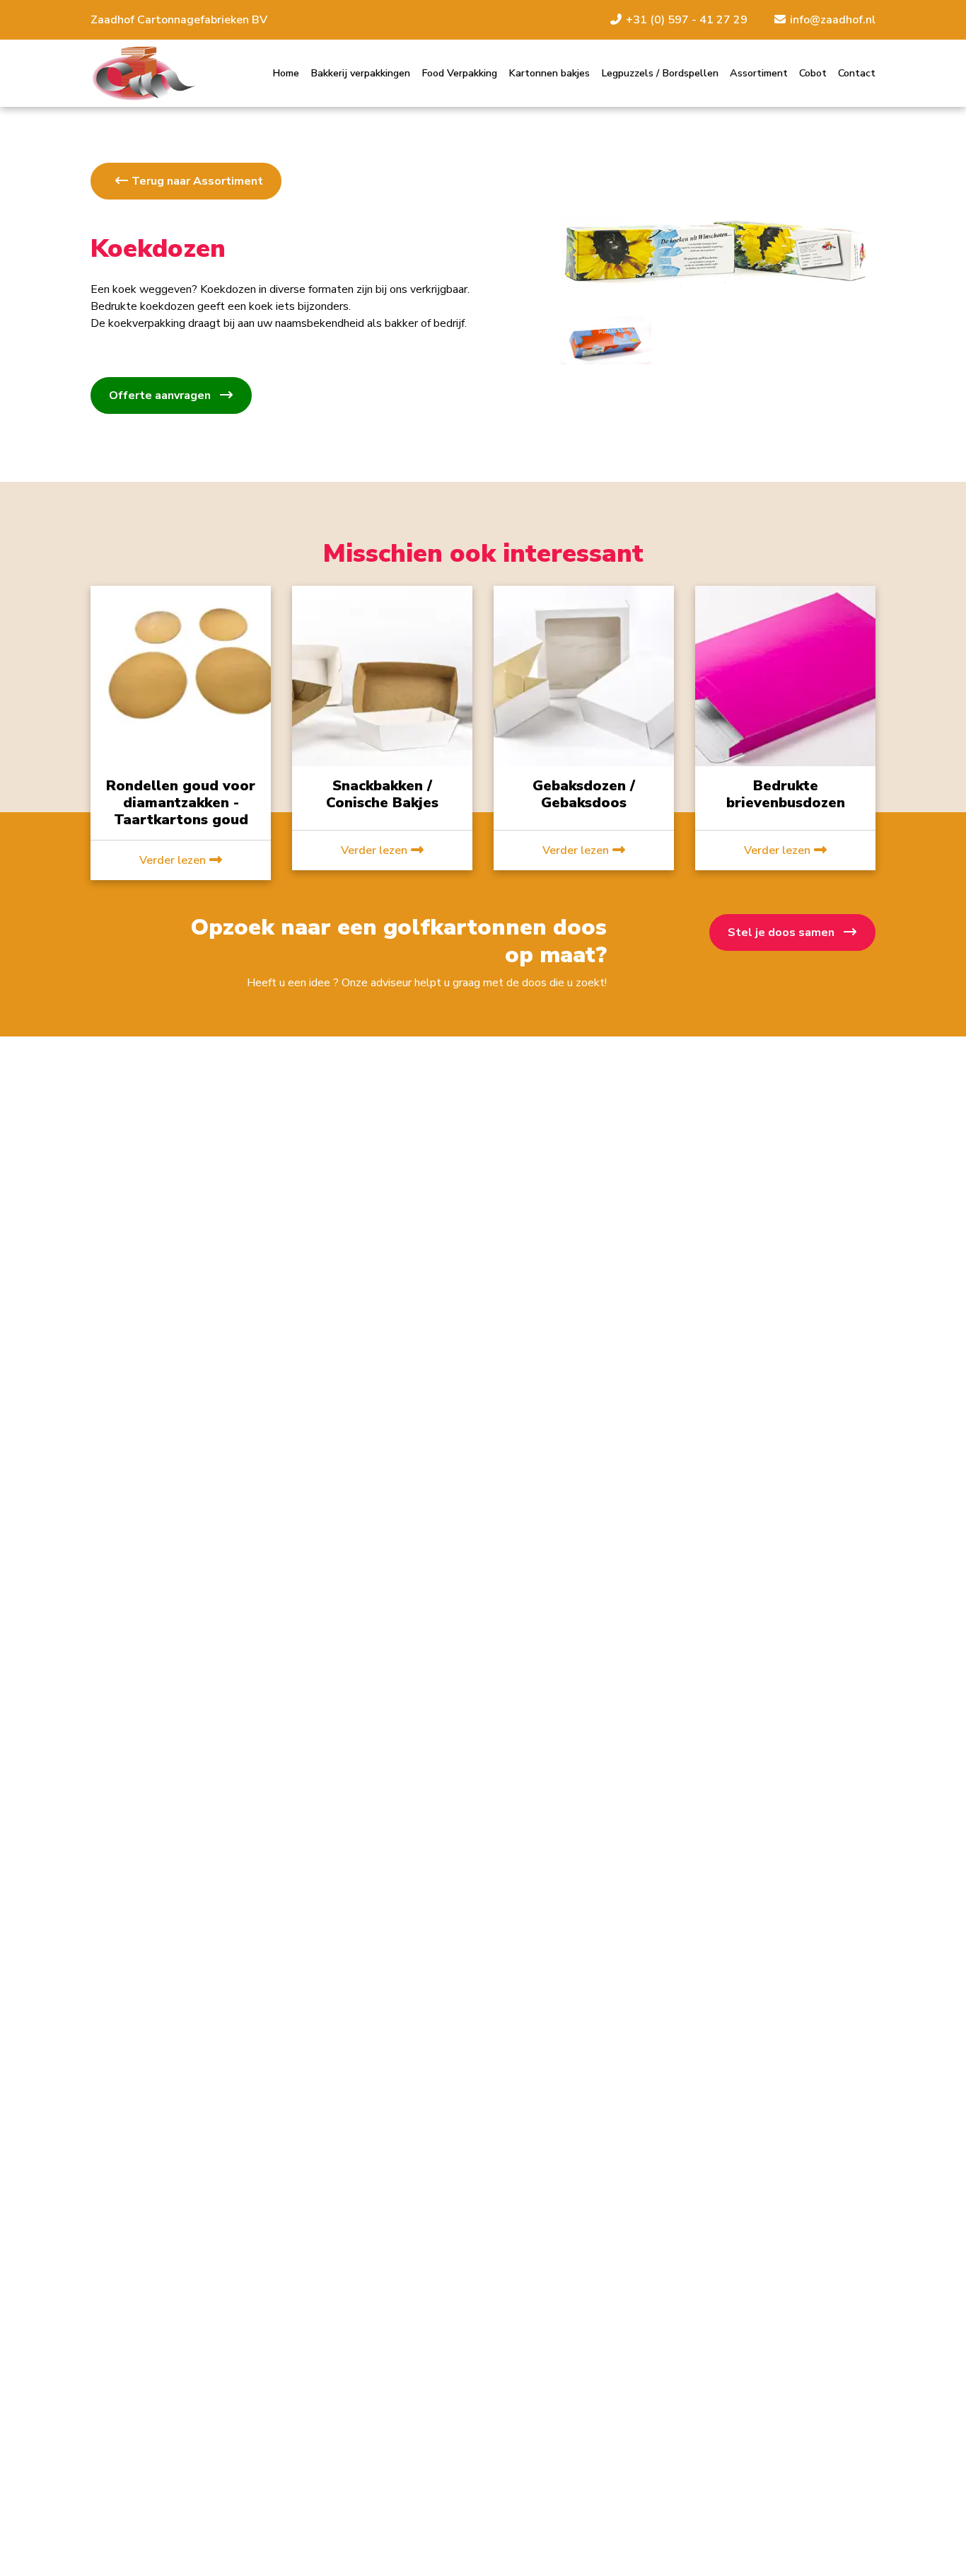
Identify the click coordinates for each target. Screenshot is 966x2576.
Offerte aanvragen (161, 395)
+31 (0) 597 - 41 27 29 (687, 20)
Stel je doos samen (782, 932)
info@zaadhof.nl (831, 20)
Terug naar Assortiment (196, 181)
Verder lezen (174, 860)
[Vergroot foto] (606, 340)
